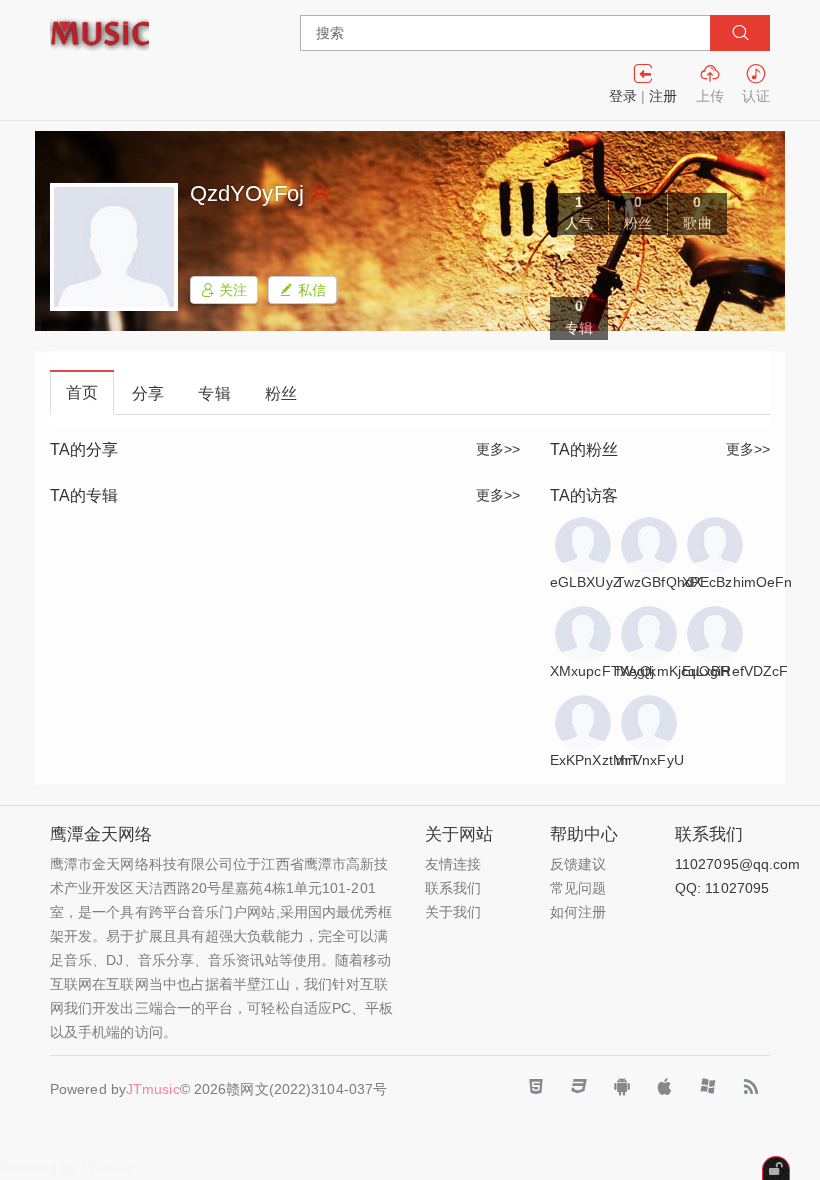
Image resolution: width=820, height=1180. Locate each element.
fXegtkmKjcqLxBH (673, 671)
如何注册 (578, 912)
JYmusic (107, 1168)
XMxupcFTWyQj (602, 671)
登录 (623, 96)
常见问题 (578, 888)
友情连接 (453, 864)
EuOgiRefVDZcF (735, 671)
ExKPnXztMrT (594, 760)
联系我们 (453, 888)
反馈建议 (578, 864)
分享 (148, 393)
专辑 (214, 393)
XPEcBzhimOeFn (737, 582)
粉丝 (281, 393)
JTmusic (153, 1089)
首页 (82, 392)
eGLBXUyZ (586, 582)
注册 (663, 96)
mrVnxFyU (650, 760)
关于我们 (453, 912)
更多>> (498, 449)
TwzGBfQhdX (659, 582)
